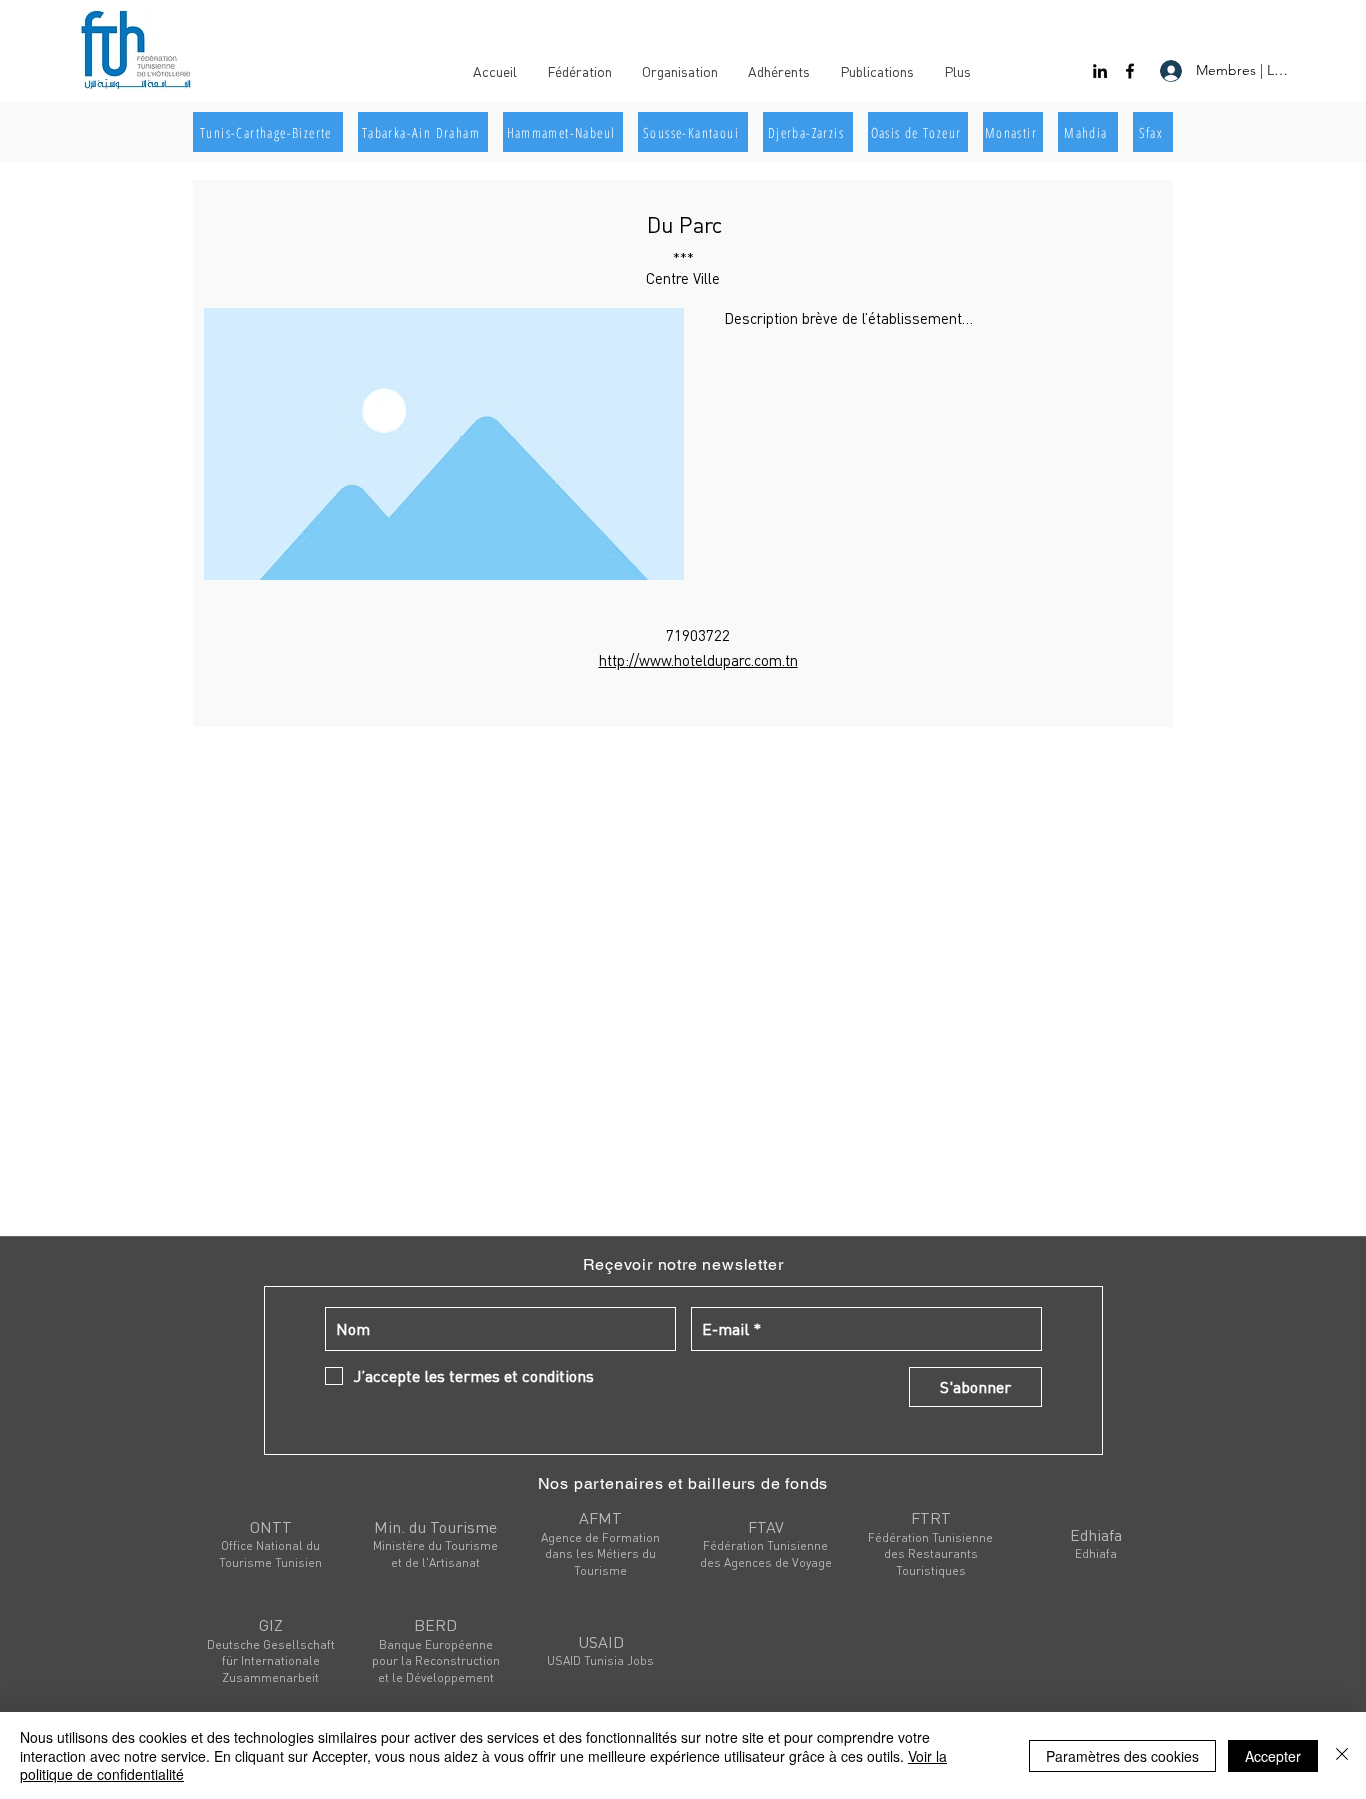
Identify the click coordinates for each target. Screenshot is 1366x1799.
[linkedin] (1100, 71)
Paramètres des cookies (1122, 1756)
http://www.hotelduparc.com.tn (698, 660)
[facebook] (1130, 71)
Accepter (1273, 1756)
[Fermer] (1342, 1755)
